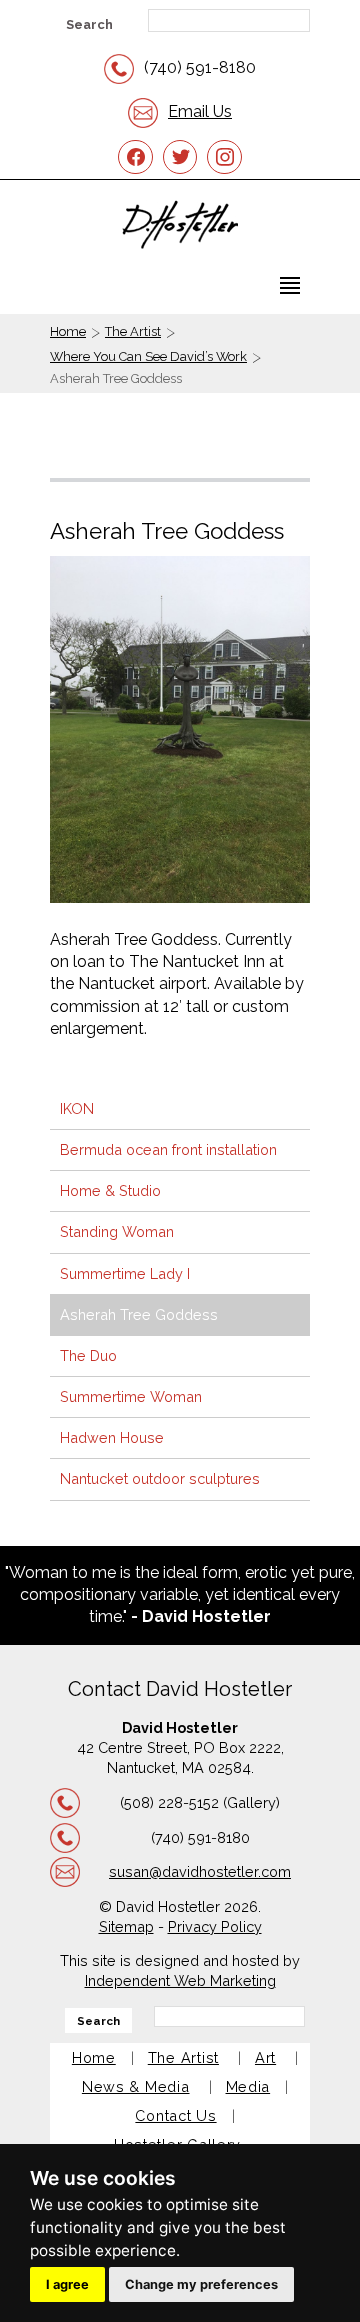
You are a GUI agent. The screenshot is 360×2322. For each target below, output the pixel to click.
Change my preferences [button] (201, 2284)
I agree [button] (67, 2284)
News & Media (136, 2086)
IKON (77, 1108)
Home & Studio (110, 1190)
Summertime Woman (131, 1396)
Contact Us (175, 2115)
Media (248, 2086)
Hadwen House (112, 1437)
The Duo (88, 1355)
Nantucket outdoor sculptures (160, 1478)
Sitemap (126, 1926)
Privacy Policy (215, 1926)
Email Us (200, 111)
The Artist (133, 331)
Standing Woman (117, 1231)
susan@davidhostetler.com (200, 1871)
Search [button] (89, 24)
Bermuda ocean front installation (168, 1149)
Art (265, 2057)
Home (68, 331)
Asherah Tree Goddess (139, 1314)
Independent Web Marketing (180, 1980)
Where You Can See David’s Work (148, 356)
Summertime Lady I (125, 1273)
